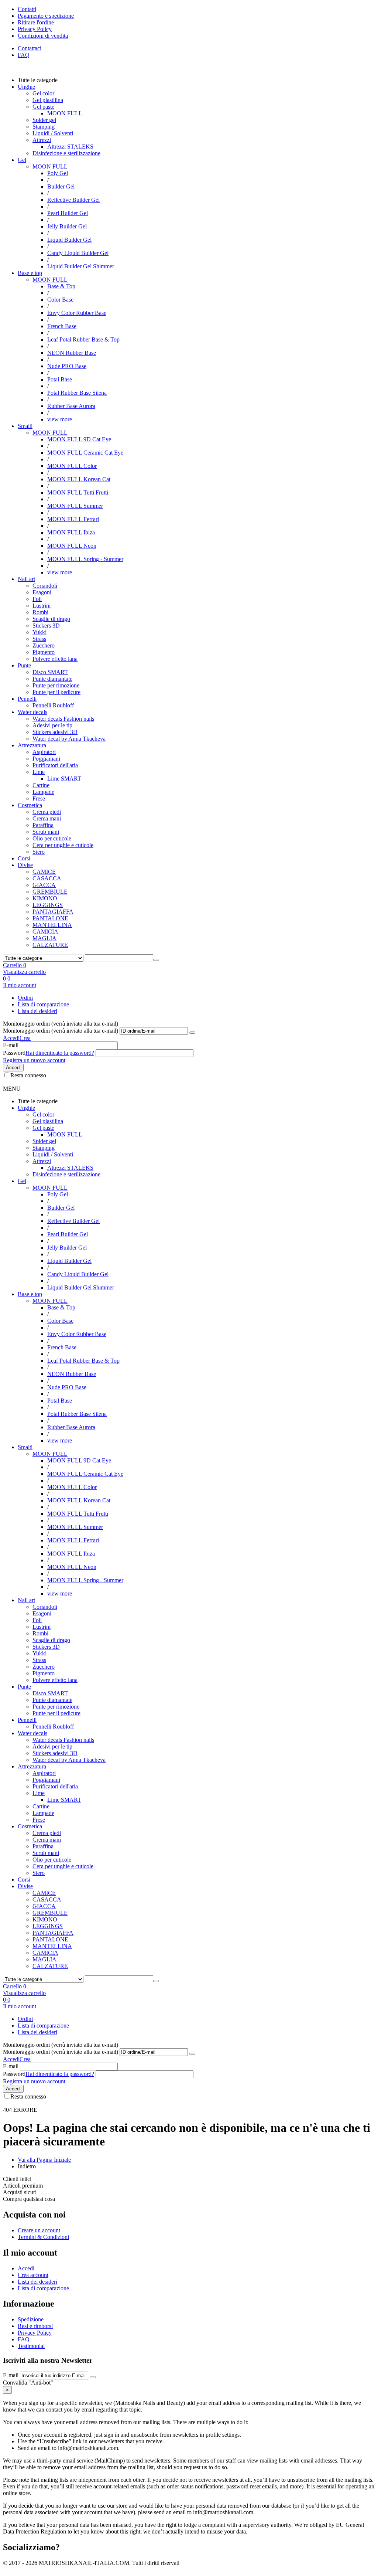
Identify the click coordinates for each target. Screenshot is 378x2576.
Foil (37, 599)
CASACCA (47, 878)
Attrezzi (42, 140)
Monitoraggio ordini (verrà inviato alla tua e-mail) (61, 1031)
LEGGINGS (48, 905)
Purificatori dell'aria (55, 765)
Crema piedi (47, 812)
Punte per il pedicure (56, 692)
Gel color (43, 93)
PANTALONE (50, 918)
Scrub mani (46, 832)
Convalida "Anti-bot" (28, 2383)
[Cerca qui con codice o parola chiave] (156, 960)
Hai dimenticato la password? (60, 1053)
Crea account (33, 2275)
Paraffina (43, 825)
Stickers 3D (46, 626)
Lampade (43, 792)
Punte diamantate (52, 679)
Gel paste (43, 107)
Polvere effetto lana (55, 659)
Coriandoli (45, 586)
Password (14, 1053)
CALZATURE (50, 945)
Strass (39, 639)
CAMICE (44, 872)
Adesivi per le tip (52, 725)
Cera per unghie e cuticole (63, 845)
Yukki (39, 632)
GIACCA (44, 885)
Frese (39, 798)
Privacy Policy (35, 2333)
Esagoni (42, 592)
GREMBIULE (50, 892)
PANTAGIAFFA (53, 912)
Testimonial (31, 2346)
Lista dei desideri (37, 1011)
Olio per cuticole (52, 838)
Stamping (44, 127)
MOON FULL (50, 166)
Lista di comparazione (43, 1004)
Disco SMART (50, 672)
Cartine (41, 785)
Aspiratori (44, 752)
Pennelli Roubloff (53, 705)
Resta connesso (28, 1075)
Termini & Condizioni (43, 2237)
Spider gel (44, 120)
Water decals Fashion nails (63, 719)
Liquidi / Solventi (53, 133)
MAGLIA (44, 938)
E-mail (11, 1045)
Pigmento (44, 652)
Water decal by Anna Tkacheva (69, 739)
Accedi (11, 1038)
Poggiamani (46, 759)
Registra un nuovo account (34, 1060)
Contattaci (30, 48)
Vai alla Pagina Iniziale (44, 2160)
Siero (39, 852)
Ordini (25, 998)
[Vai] (192, 1033)
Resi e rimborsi (35, 2326)
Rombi (40, 612)
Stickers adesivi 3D (55, 732)
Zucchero (44, 645)
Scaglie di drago (51, 619)
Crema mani (47, 818)
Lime (39, 772)
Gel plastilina (48, 100)
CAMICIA (45, 932)
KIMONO (45, 898)
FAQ (24, 55)
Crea (25, 1038)
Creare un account (39, 2230)
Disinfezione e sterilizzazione (66, 153)
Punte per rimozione (56, 685)
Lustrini (42, 606)
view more (60, 419)
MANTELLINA (52, 925)
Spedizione (31, 2319)
